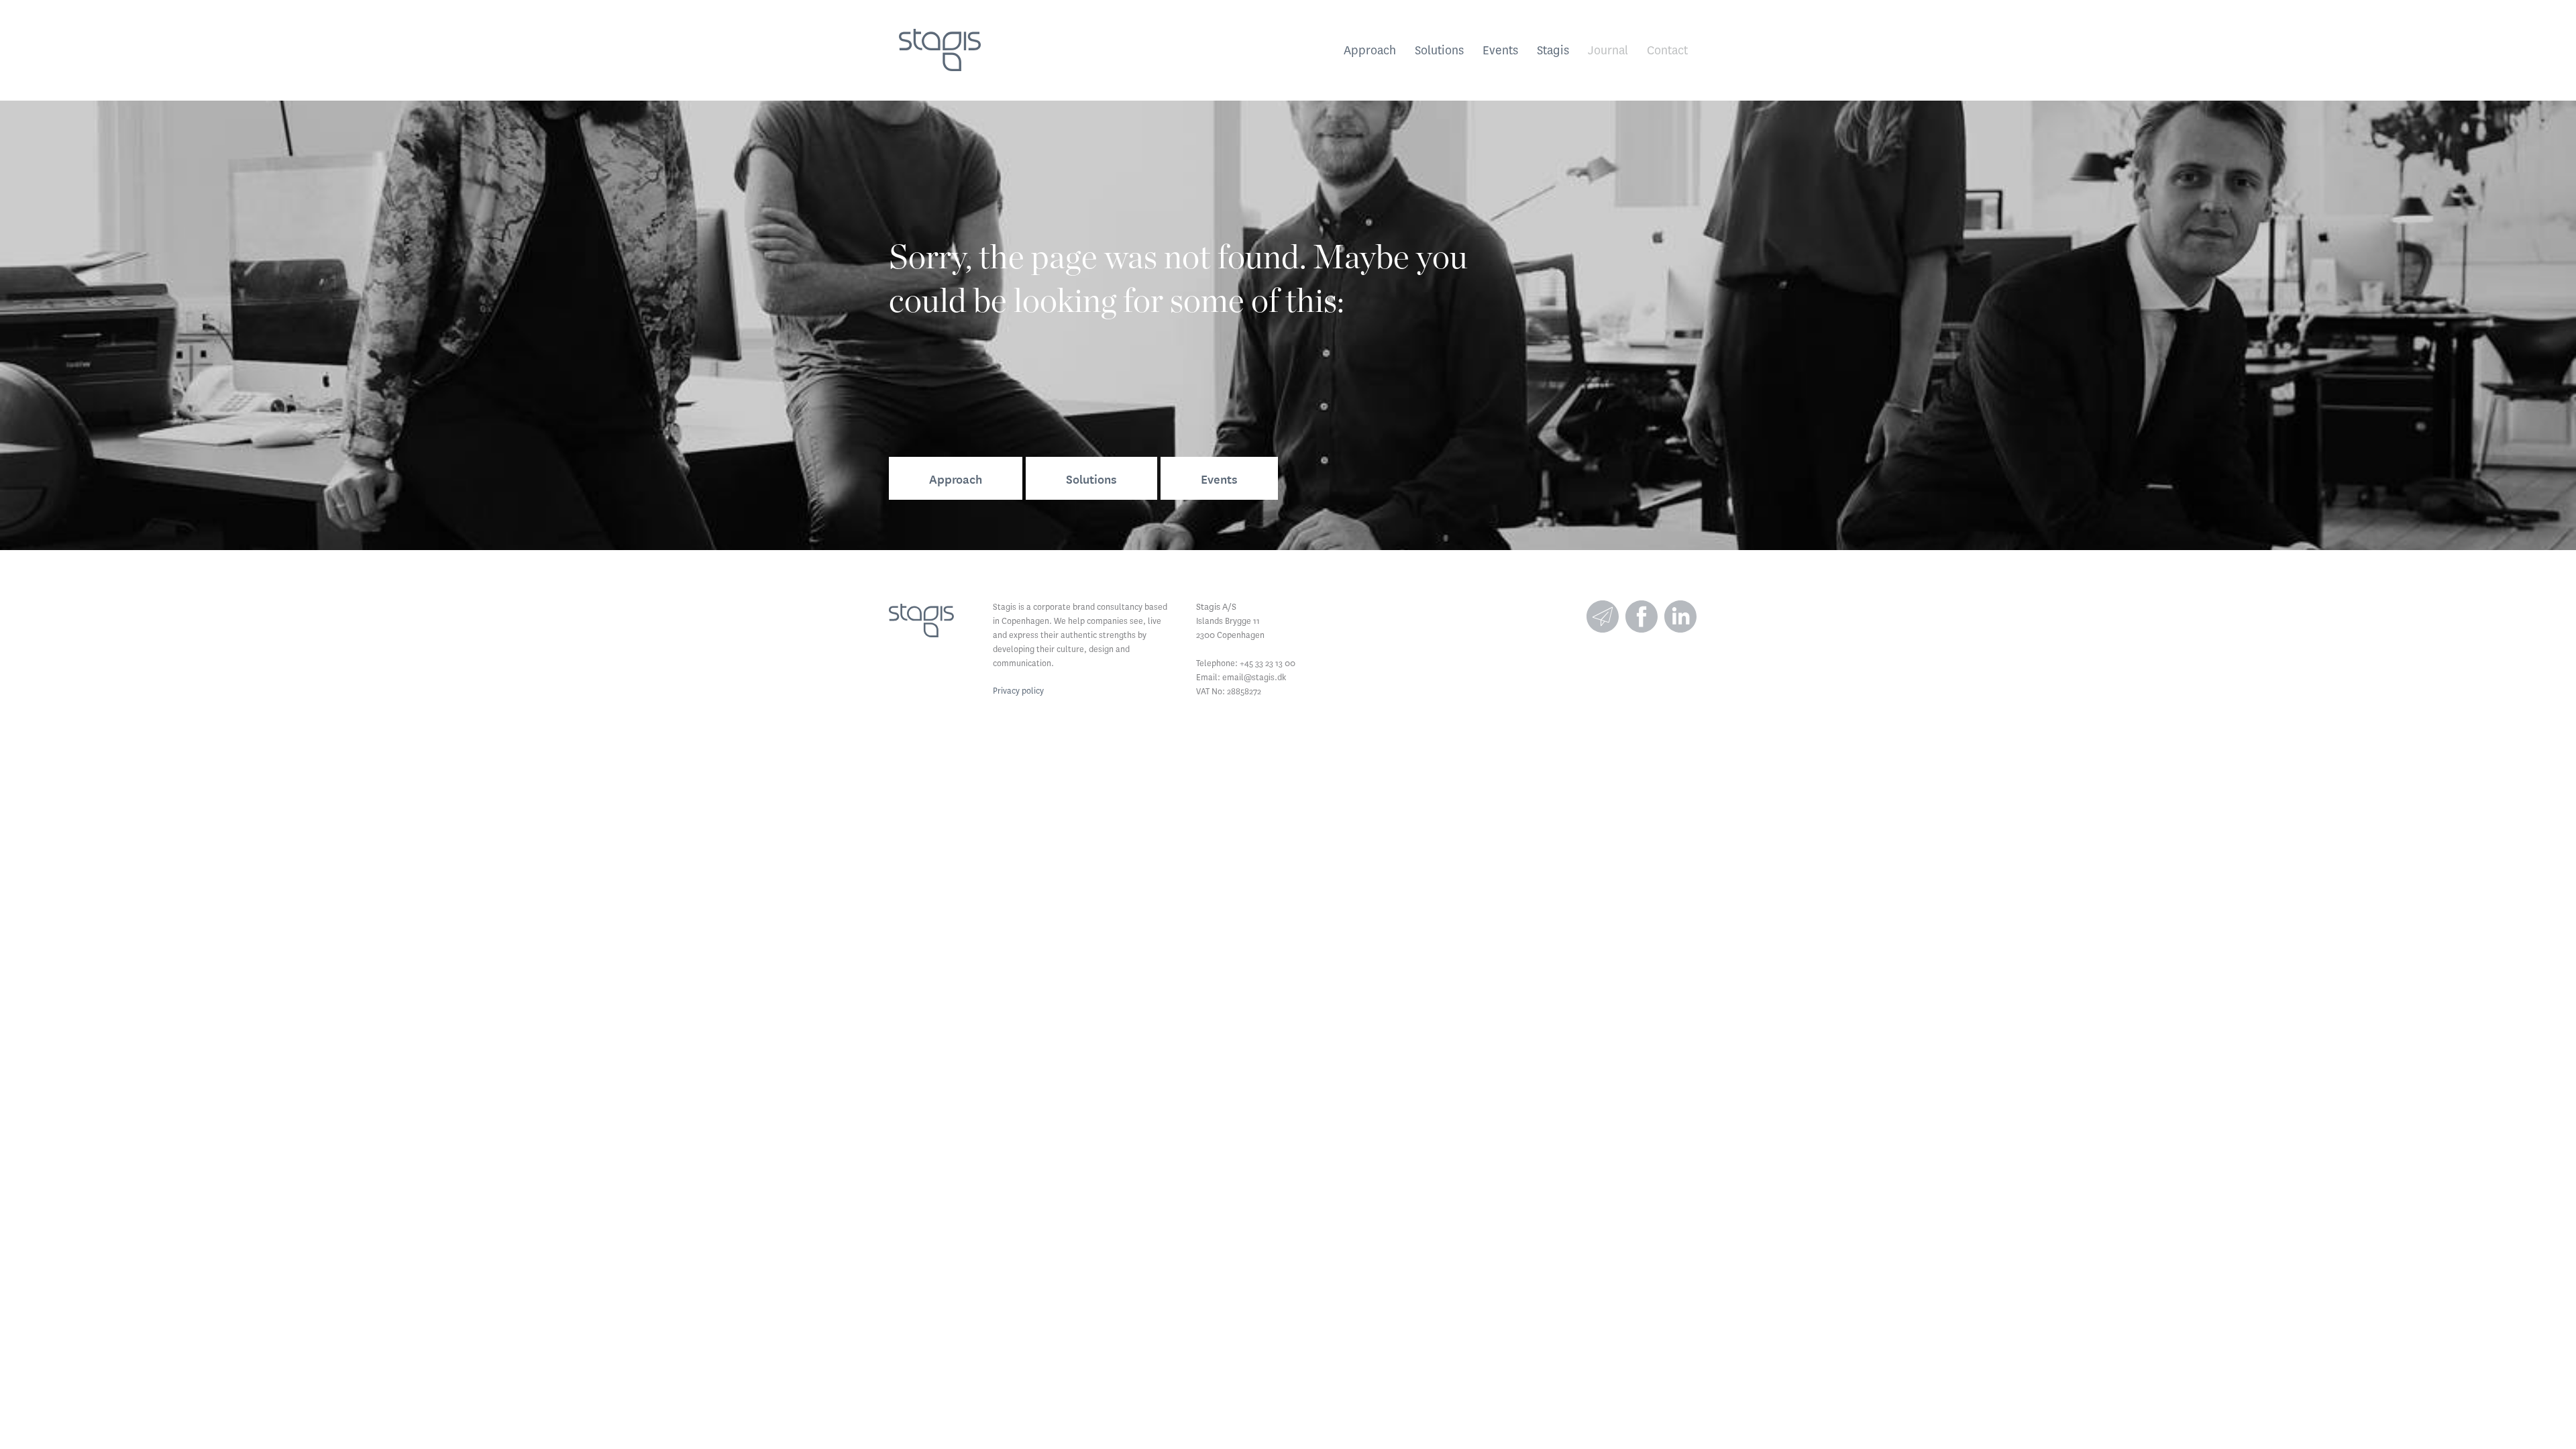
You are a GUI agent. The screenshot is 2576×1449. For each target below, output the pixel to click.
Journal (1608, 50)
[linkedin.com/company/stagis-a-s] (1680, 616)
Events (1500, 50)
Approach (1370, 50)
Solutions (1439, 50)
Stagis (1553, 50)
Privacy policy (1018, 691)
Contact (1667, 50)
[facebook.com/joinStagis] (1642, 616)
